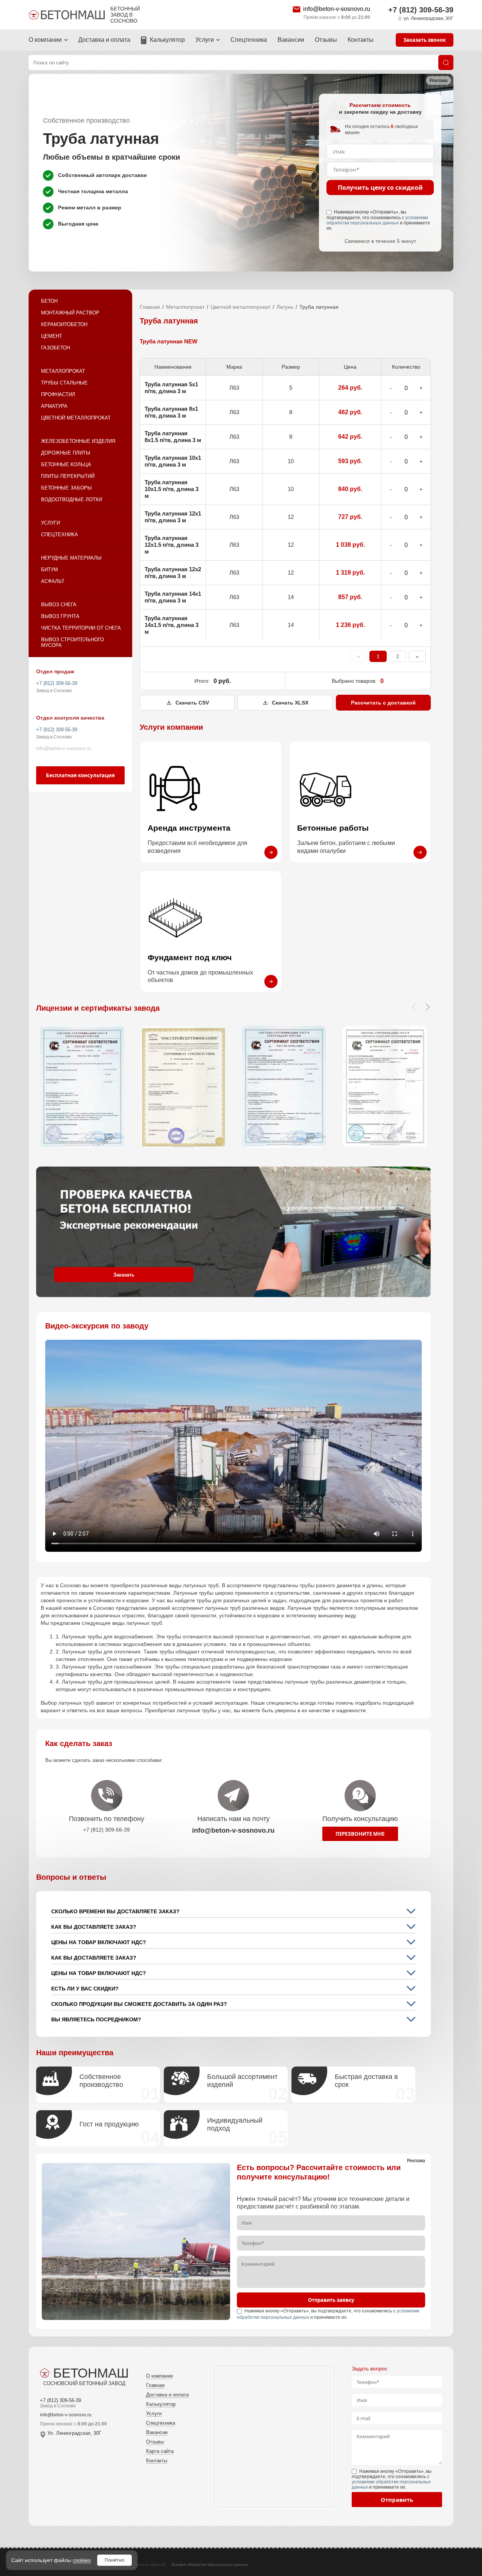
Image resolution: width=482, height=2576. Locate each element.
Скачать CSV (192, 703)
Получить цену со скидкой (380, 188)
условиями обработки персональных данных (377, 220)
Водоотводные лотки (72, 499)
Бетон (49, 301)
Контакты (361, 40)
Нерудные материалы (71, 558)
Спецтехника (249, 40)
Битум (50, 570)
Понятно (114, 2560)
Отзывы (326, 40)
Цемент (52, 336)
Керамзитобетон (64, 324)
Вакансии (291, 40)
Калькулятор (167, 40)
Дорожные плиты (66, 453)
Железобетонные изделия (78, 441)
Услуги (205, 40)
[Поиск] (446, 63)
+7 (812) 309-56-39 (421, 10)
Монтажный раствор (70, 313)
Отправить (397, 2500)
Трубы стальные (64, 383)
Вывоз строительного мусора (72, 642)
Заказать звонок (425, 40)
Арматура (54, 406)
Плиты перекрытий (68, 476)
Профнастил (58, 394)
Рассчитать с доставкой (383, 703)
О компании (45, 40)
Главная (150, 307)
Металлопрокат (63, 371)
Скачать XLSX (290, 703)
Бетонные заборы (66, 488)
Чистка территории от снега (81, 628)
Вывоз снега (59, 605)
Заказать (124, 1275)
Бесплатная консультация (80, 775)
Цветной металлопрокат (76, 418)
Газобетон (56, 348)
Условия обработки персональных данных (210, 2565)
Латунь (285, 307)
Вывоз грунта (60, 616)
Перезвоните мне (360, 1834)
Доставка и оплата (104, 40)
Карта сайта (160, 2451)
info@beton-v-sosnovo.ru (337, 9)
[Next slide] (427, 1007)
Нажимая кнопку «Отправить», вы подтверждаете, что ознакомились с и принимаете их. (378, 220)
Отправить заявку (331, 2300)
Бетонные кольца (66, 464)
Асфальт (53, 581)
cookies (82, 2560)
